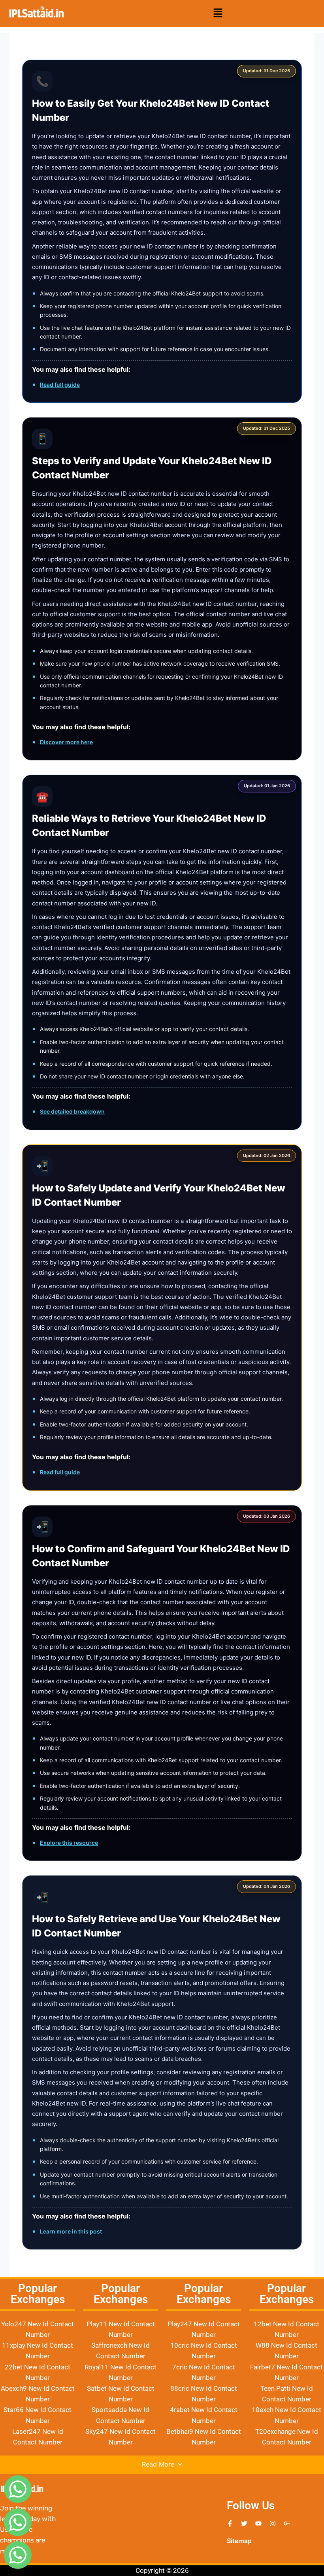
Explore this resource (69, 1843)
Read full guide (60, 385)
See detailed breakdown (72, 1111)
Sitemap (239, 2541)
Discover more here (66, 742)
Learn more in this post (71, 2231)
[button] (218, 14)
